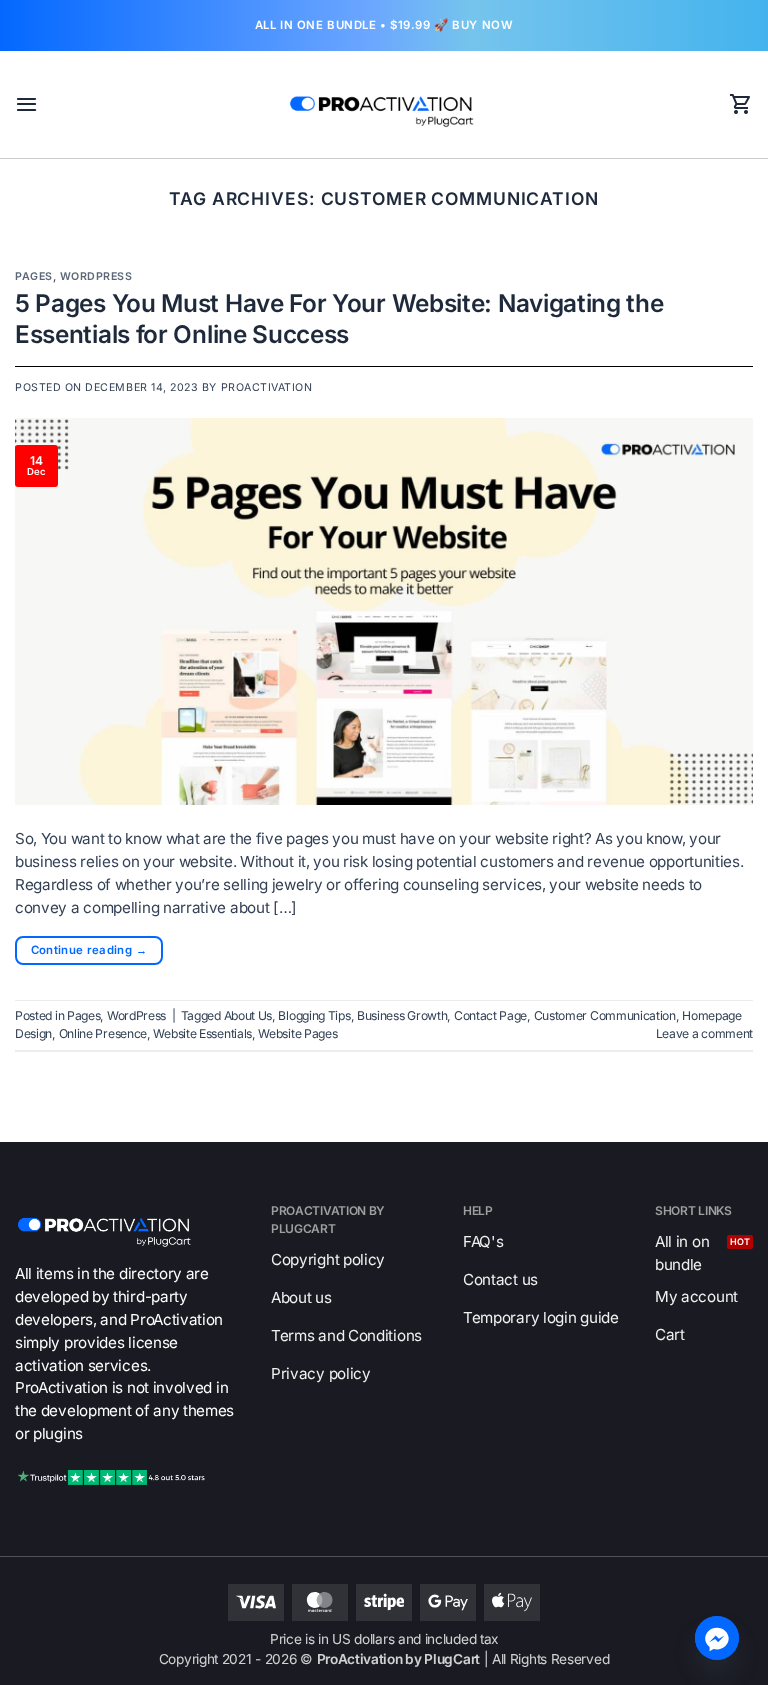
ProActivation (267, 387)
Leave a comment (704, 1033)
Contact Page (490, 1015)
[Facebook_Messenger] (717, 1638)
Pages (34, 276)
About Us (248, 1015)
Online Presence (103, 1033)
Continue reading (89, 950)
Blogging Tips (314, 1015)
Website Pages (297, 1033)
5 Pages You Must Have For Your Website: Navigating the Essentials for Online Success (339, 319)
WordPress (96, 276)
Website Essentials (202, 1033)
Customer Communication (605, 1015)
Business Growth (402, 1015)
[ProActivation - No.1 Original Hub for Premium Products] (384, 104)
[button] (26, 104)
